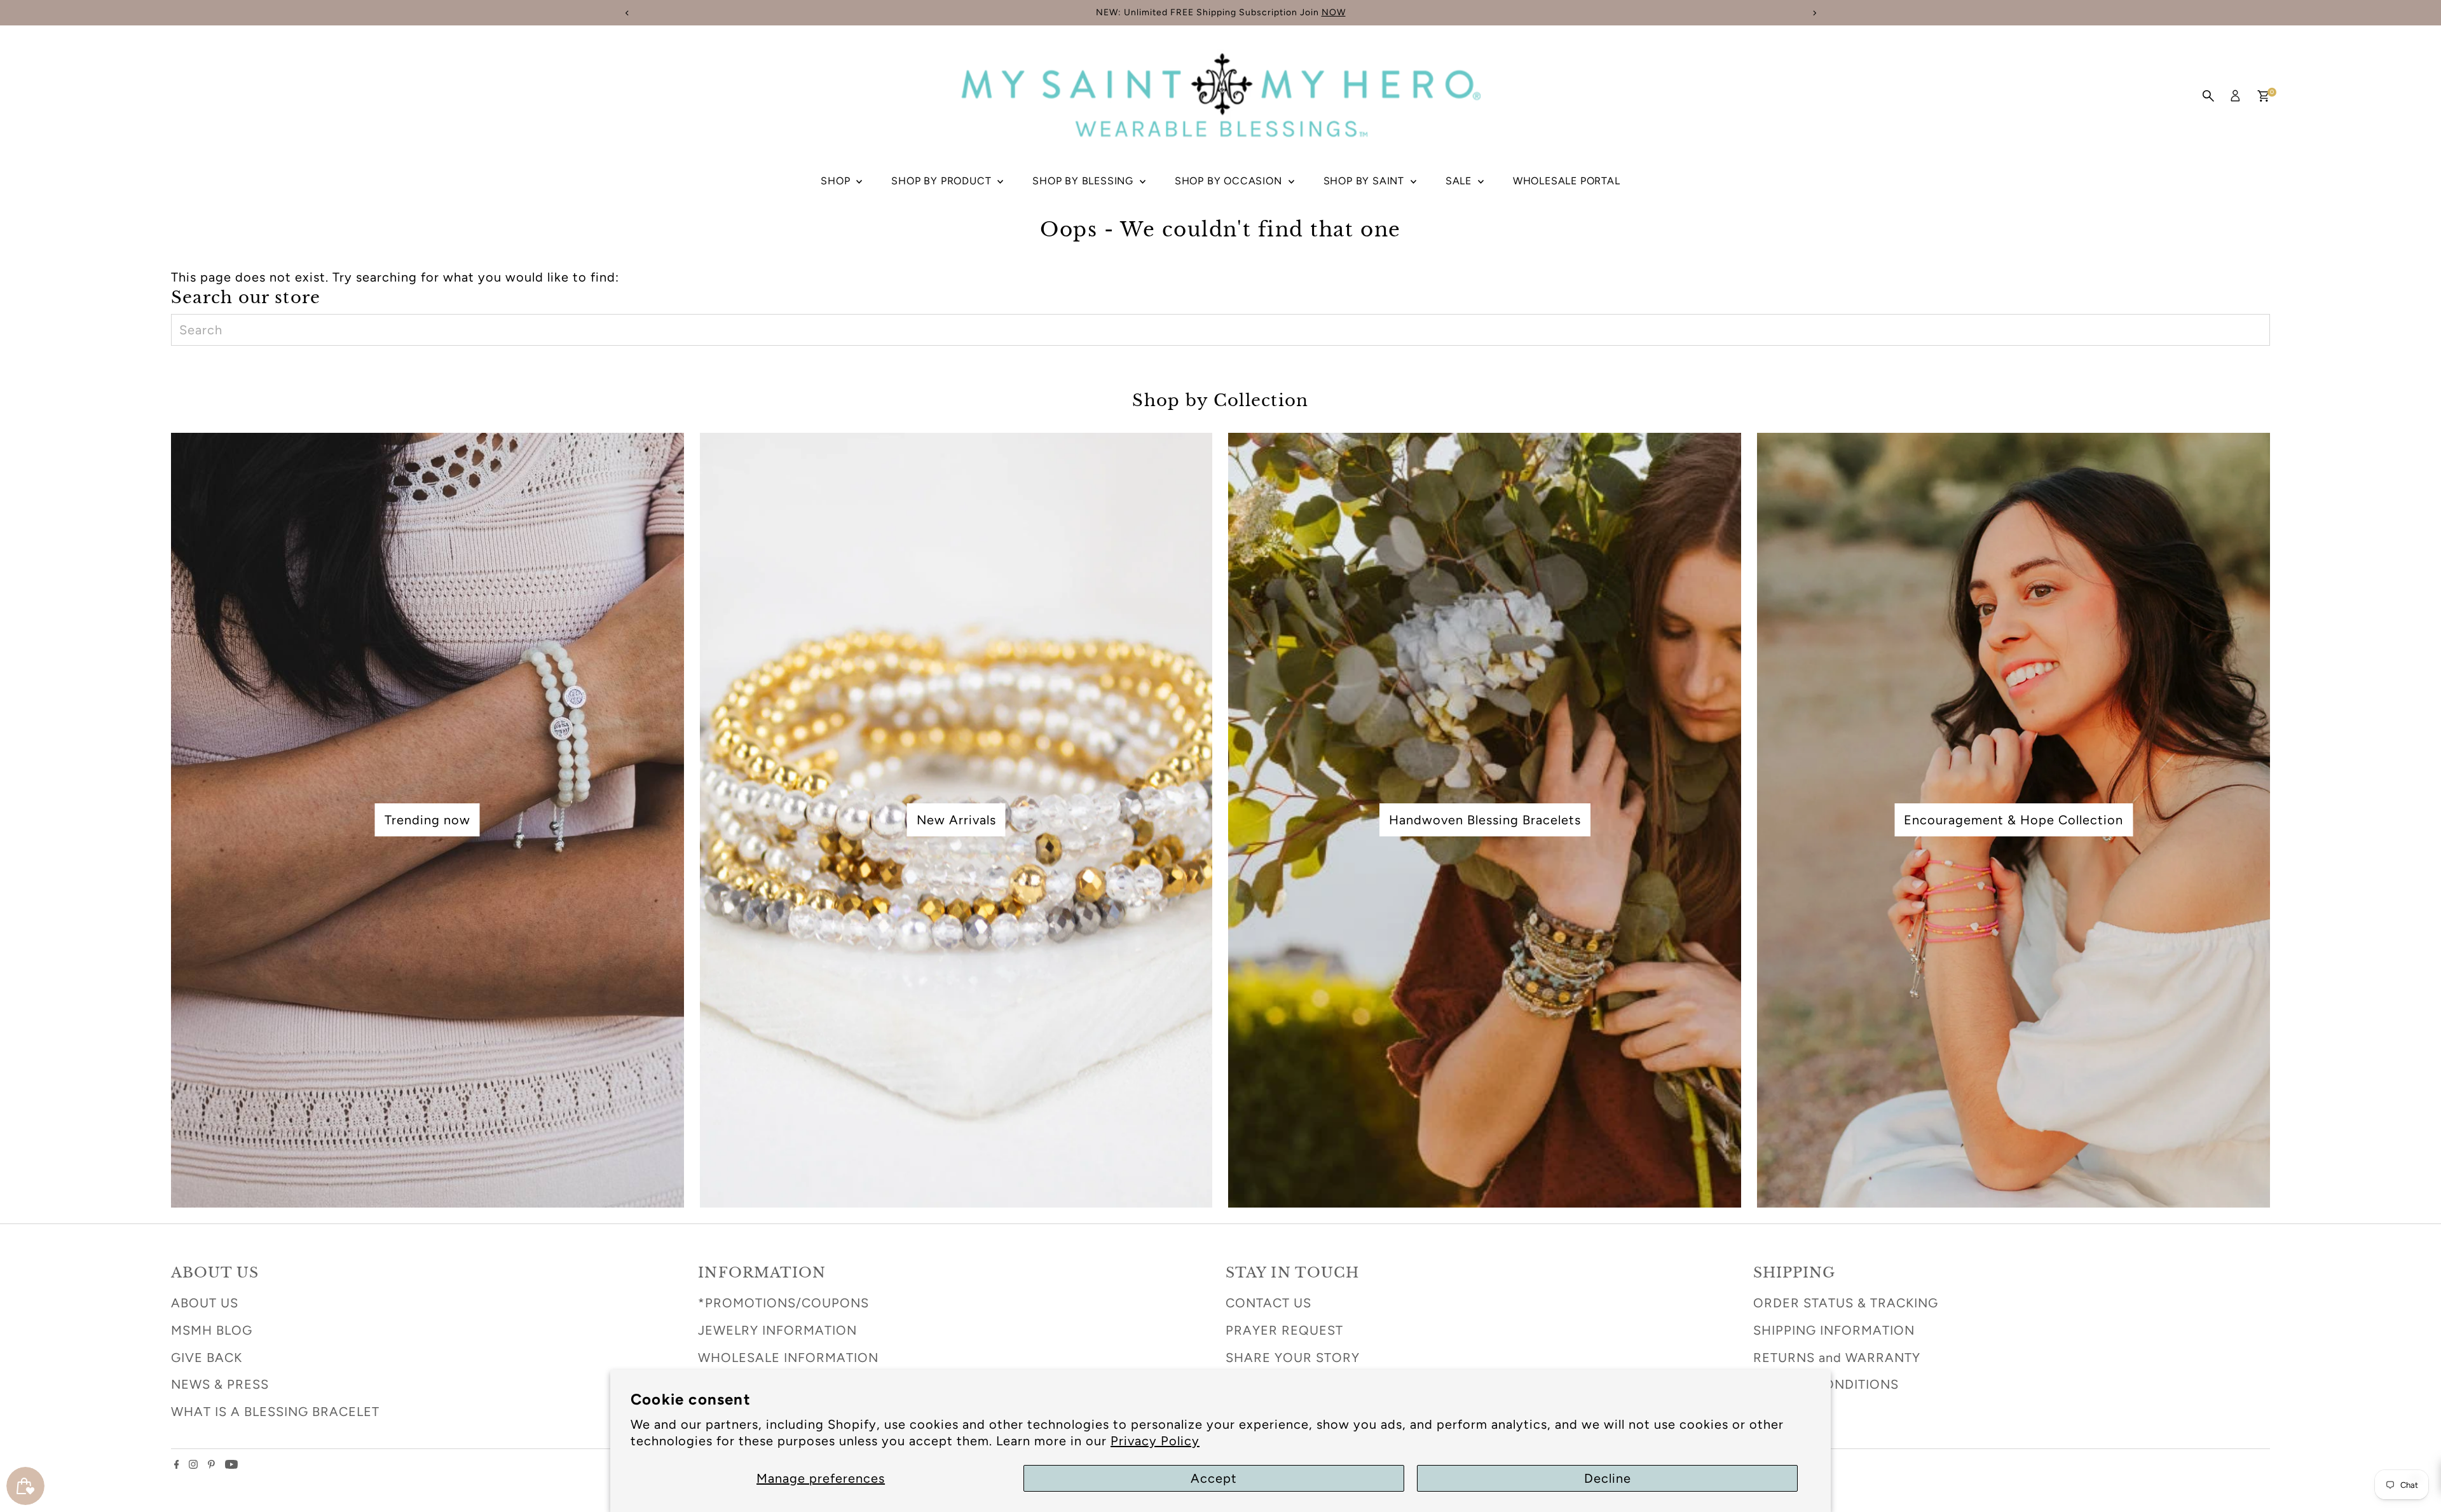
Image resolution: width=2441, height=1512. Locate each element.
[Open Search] (2208, 96)
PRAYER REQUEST (1284, 1330)
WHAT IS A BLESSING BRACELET (275, 1412)
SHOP (837, 181)
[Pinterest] (211, 1464)
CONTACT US (1268, 1303)
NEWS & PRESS (220, 1384)
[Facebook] (177, 1464)
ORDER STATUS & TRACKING (1846, 1303)
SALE (1460, 181)
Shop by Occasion (1230, 181)
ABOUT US (205, 1303)
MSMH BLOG (212, 1330)
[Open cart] (2263, 96)
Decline (1608, 1478)
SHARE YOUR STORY (1293, 1358)
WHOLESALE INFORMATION (788, 1358)
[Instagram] (193, 1464)
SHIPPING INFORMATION (1834, 1330)
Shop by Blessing (1084, 181)
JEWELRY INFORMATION (777, 1330)
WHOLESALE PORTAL (1567, 181)
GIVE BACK (207, 1358)
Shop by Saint (1365, 181)
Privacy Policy (1155, 1441)
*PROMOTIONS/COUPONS (783, 1303)
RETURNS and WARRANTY (1837, 1358)
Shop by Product (943, 181)
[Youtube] (231, 1464)
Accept (1214, 1478)
